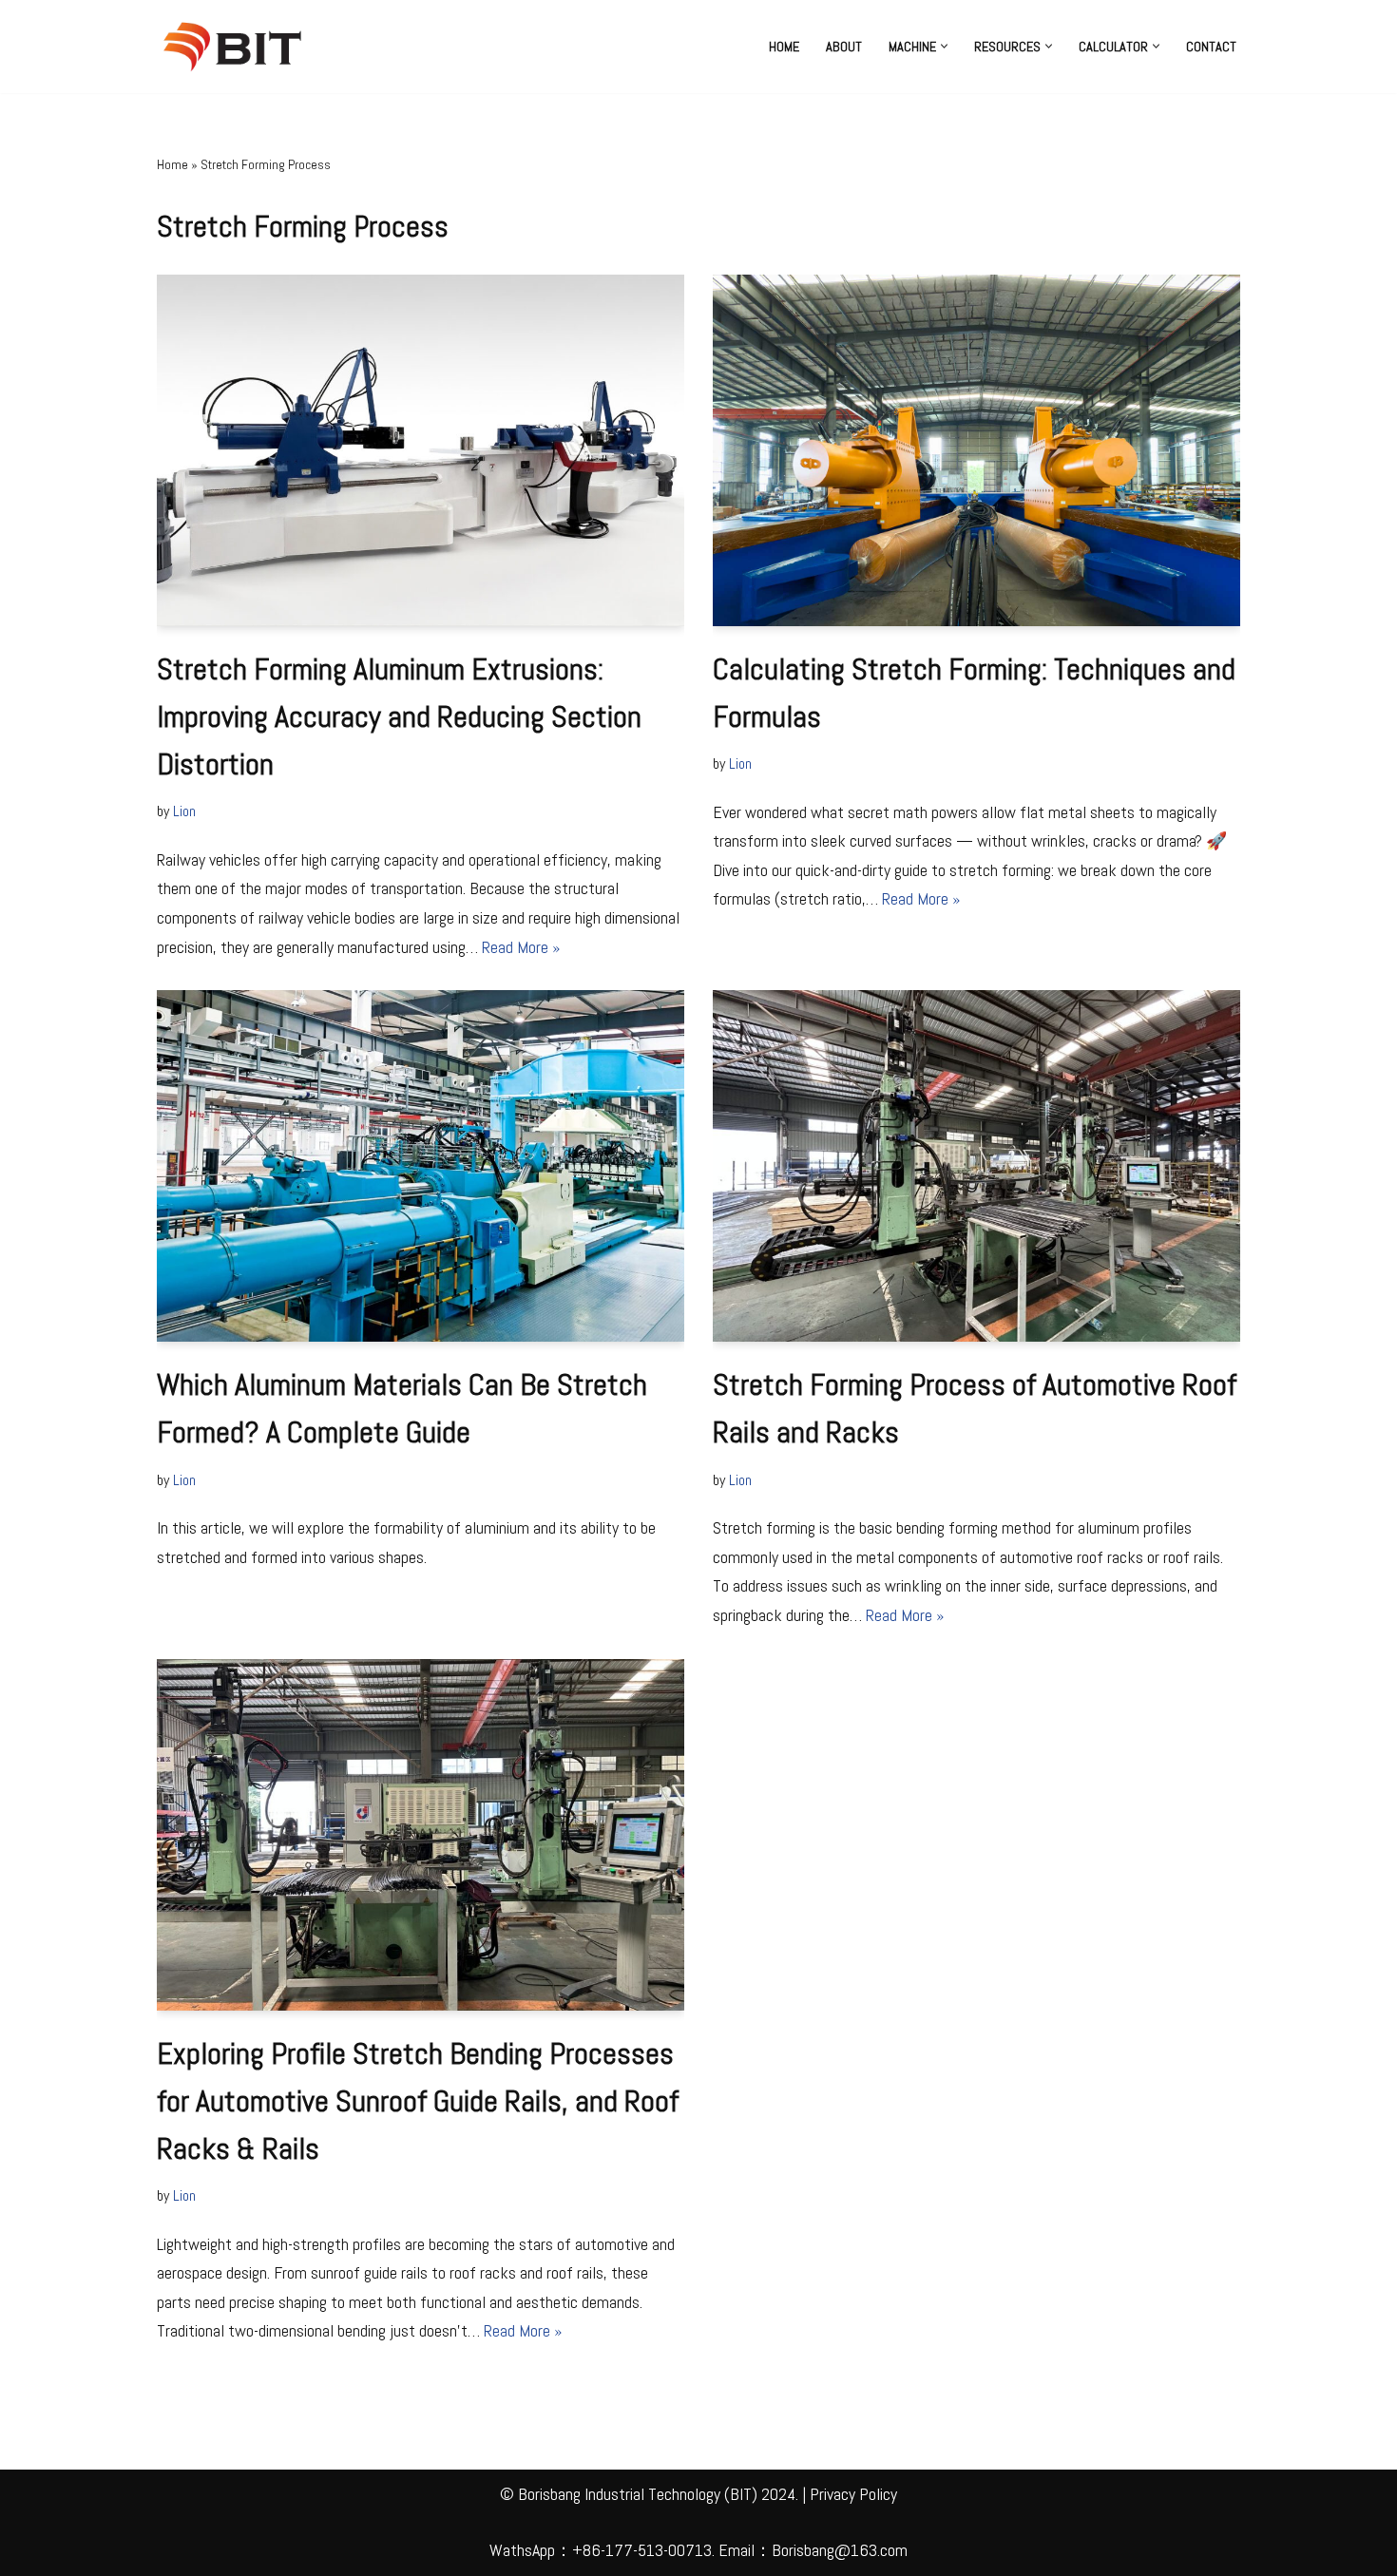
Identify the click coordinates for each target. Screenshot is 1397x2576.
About (844, 47)
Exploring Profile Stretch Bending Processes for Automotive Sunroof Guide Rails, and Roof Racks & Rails (418, 2101)
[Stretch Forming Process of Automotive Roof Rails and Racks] (976, 1166)
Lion (184, 811)
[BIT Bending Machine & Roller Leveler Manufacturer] (238, 47)
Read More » (521, 947)
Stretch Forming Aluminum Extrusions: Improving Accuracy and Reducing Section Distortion (399, 716)
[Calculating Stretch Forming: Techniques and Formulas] (976, 450)
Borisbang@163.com (840, 2550)
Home (784, 47)
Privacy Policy (853, 2494)
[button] (944, 46)
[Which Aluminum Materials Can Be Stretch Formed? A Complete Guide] (421, 1166)
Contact (1211, 47)
